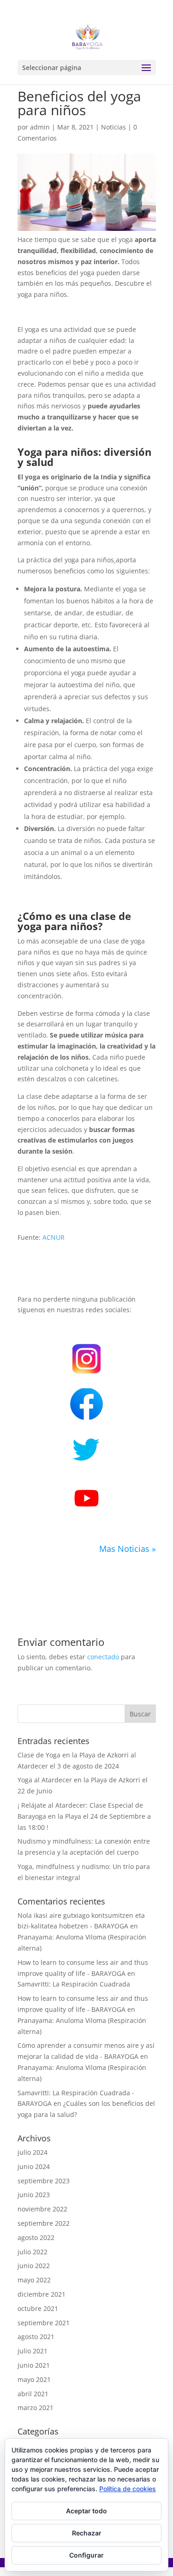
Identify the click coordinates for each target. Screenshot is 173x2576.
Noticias (113, 127)
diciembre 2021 (42, 2294)
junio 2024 (34, 2166)
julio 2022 (33, 2252)
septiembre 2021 (44, 2323)
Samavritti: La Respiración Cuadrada (74, 1984)
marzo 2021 (36, 2408)
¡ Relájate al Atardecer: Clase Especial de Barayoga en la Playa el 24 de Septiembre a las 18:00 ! (84, 1816)
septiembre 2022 (44, 2223)
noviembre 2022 (42, 2209)
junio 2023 (34, 2195)
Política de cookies (128, 2489)
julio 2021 (33, 2351)
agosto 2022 (36, 2237)
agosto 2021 (36, 2337)
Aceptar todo (86, 2511)
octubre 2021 (38, 2308)
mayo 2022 (34, 2280)
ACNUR (54, 1237)
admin (40, 127)
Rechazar (87, 2533)
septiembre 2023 (44, 2181)
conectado (103, 1657)
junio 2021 (34, 2365)
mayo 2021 (34, 2379)
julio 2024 (33, 2152)
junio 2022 (34, 2266)
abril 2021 (33, 2394)
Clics (92, 1403)
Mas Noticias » (128, 1549)
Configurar (86, 2555)
